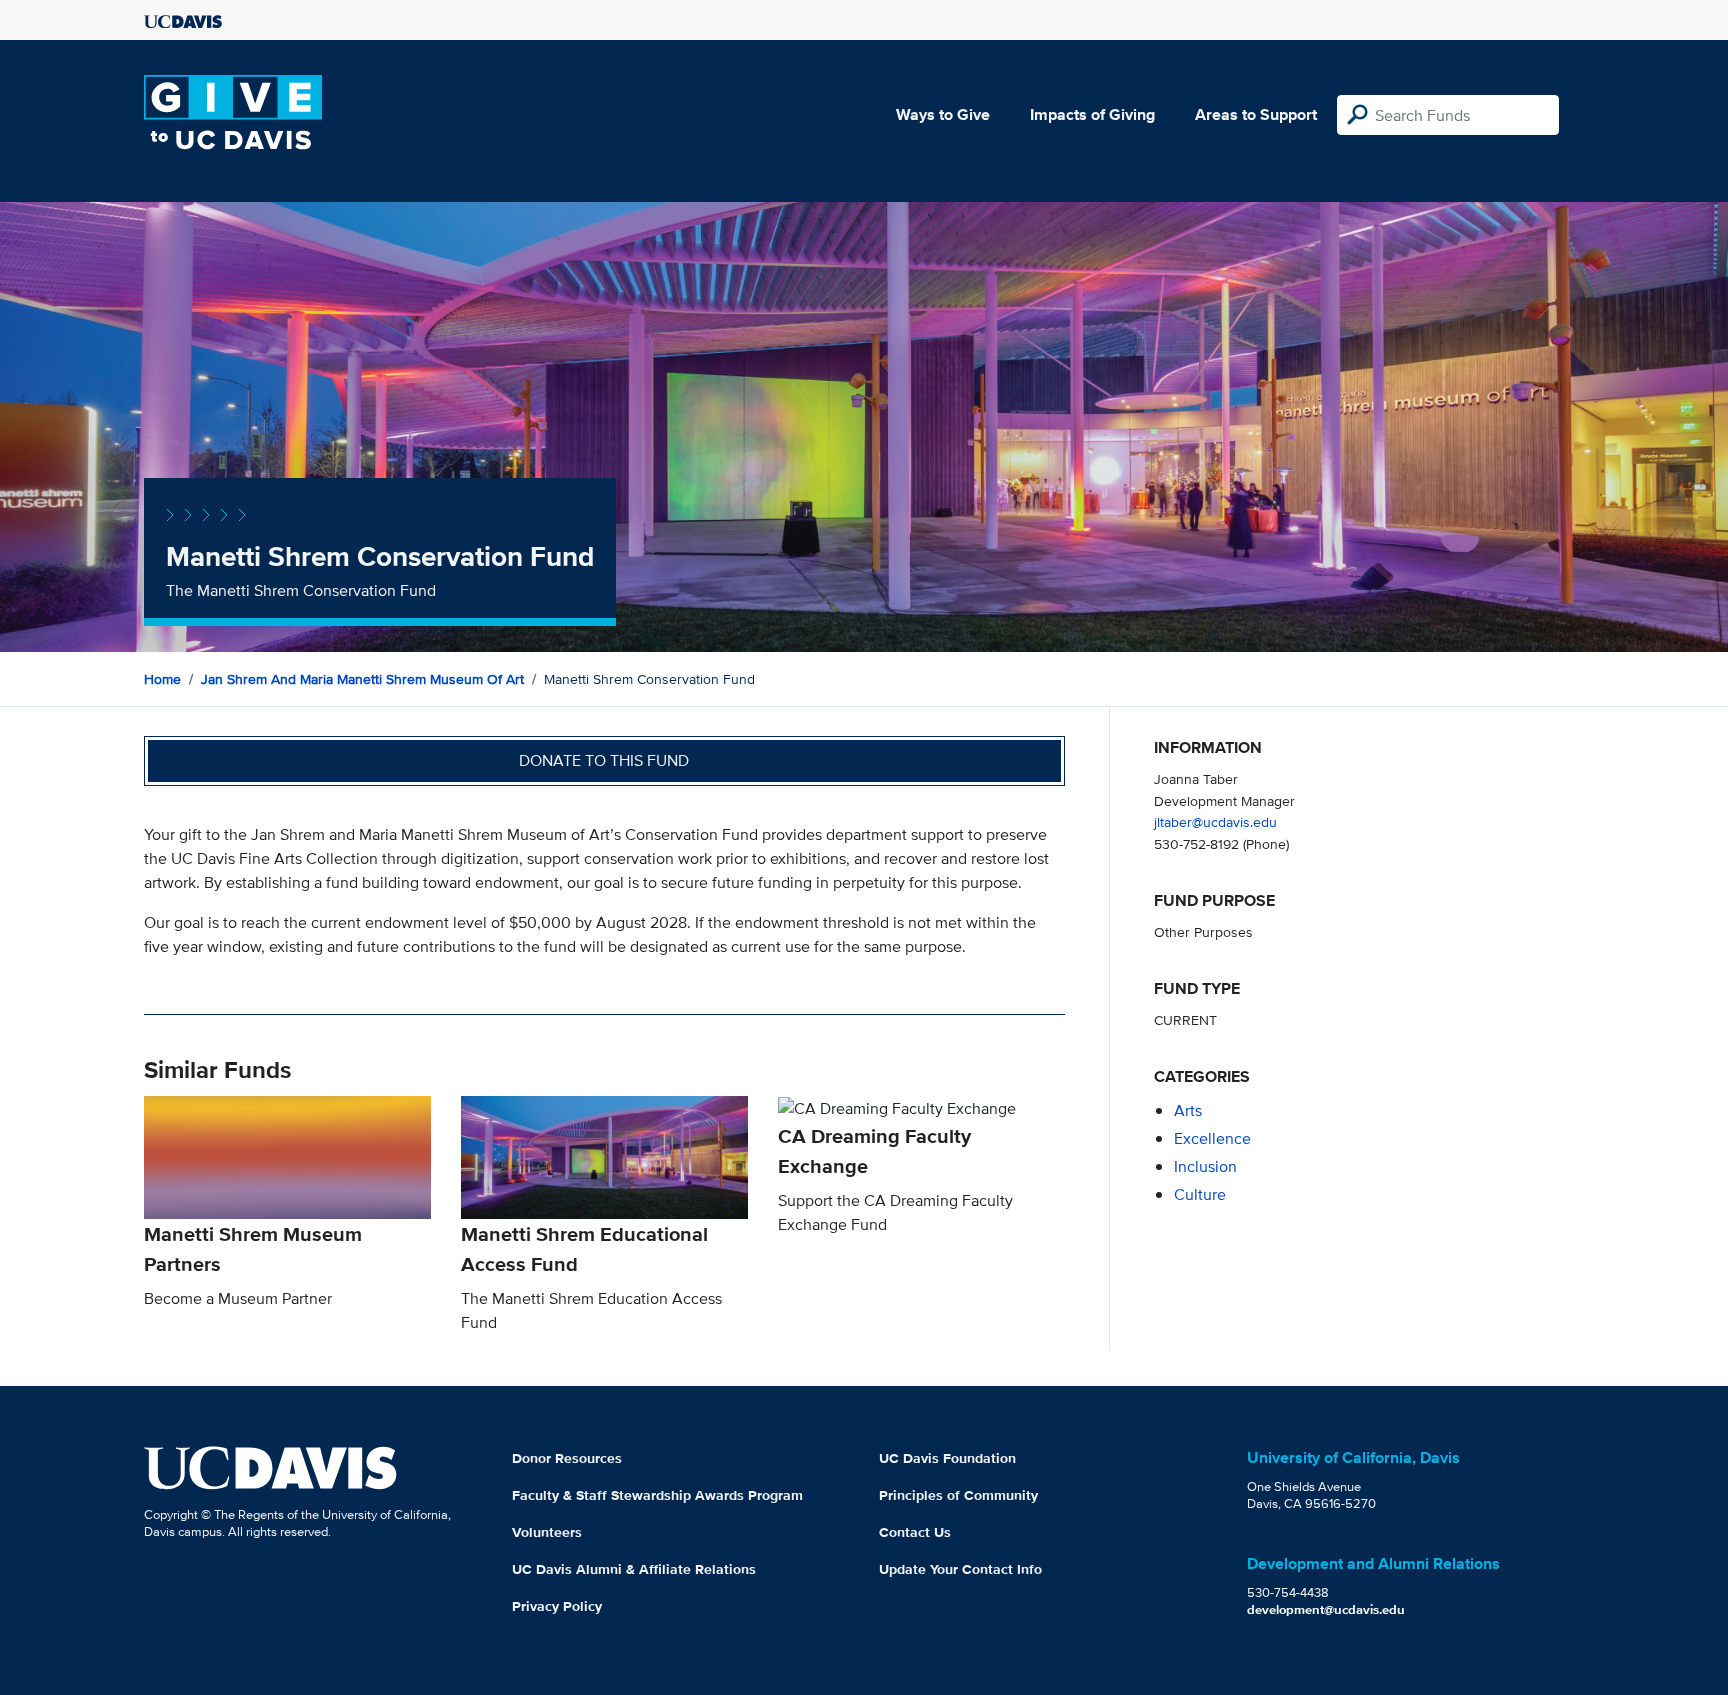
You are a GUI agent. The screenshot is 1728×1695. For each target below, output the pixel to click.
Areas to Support (1256, 114)
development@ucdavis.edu (1326, 1609)
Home (162, 679)
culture (1200, 1194)
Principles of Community (958, 1495)
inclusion (1205, 1166)
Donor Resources (567, 1458)
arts (1188, 1110)
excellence (1212, 1138)
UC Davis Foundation (947, 1458)
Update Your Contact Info (960, 1569)
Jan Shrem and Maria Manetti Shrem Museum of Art (362, 679)
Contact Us (915, 1532)
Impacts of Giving (1092, 114)
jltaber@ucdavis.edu (1215, 821)
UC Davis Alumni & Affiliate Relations (634, 1569)
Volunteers (547, 1532)
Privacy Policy (557, 1606)
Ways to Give (943, 114)
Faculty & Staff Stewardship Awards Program (657, 1495)
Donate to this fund (604, 760)
